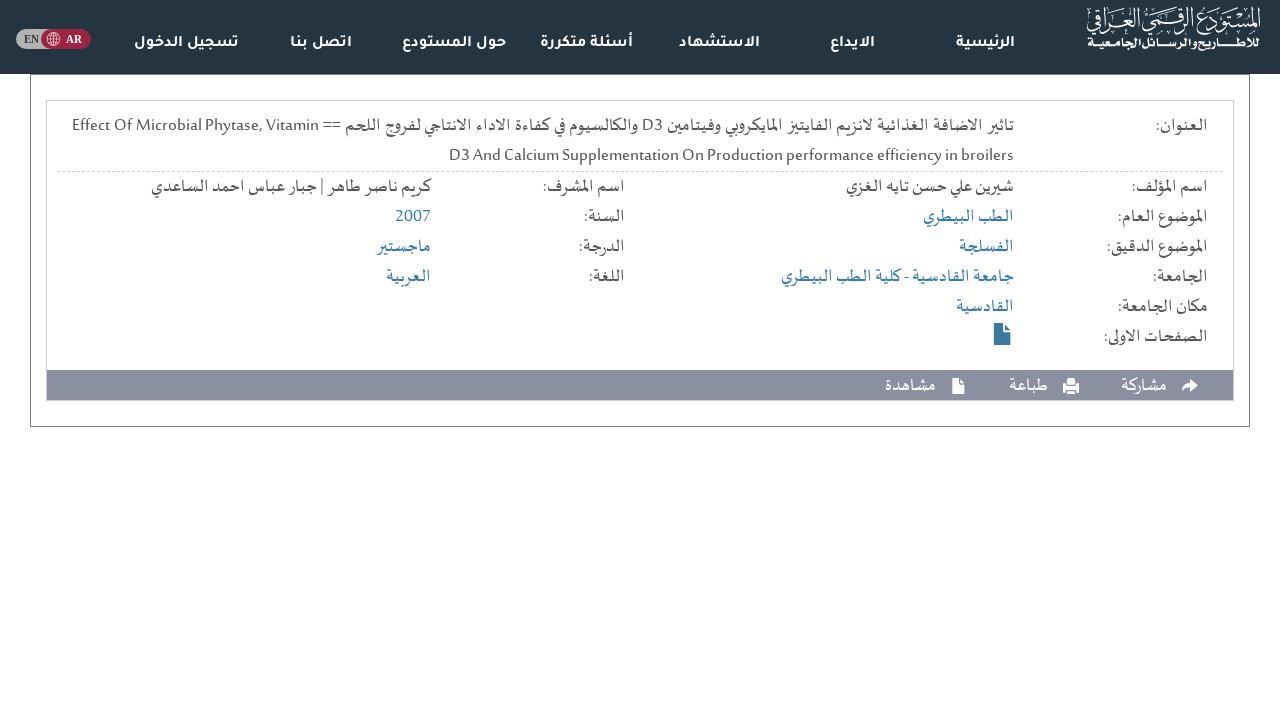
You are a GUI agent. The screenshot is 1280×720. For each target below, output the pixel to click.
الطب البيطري (968, 217)
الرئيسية (985, 44)
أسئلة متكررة (586, 44)
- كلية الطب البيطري (846, 277)
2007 (413, 217)
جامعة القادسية (963, 277)
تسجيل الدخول (186, 44)
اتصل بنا (321, 44)
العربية (408, 277)
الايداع (852, 44)
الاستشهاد (719, 44)
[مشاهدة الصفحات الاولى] (1003, 334)
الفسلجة (986, 247)
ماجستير (403, 247)
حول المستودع (454, 44)
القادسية (985, 307)
